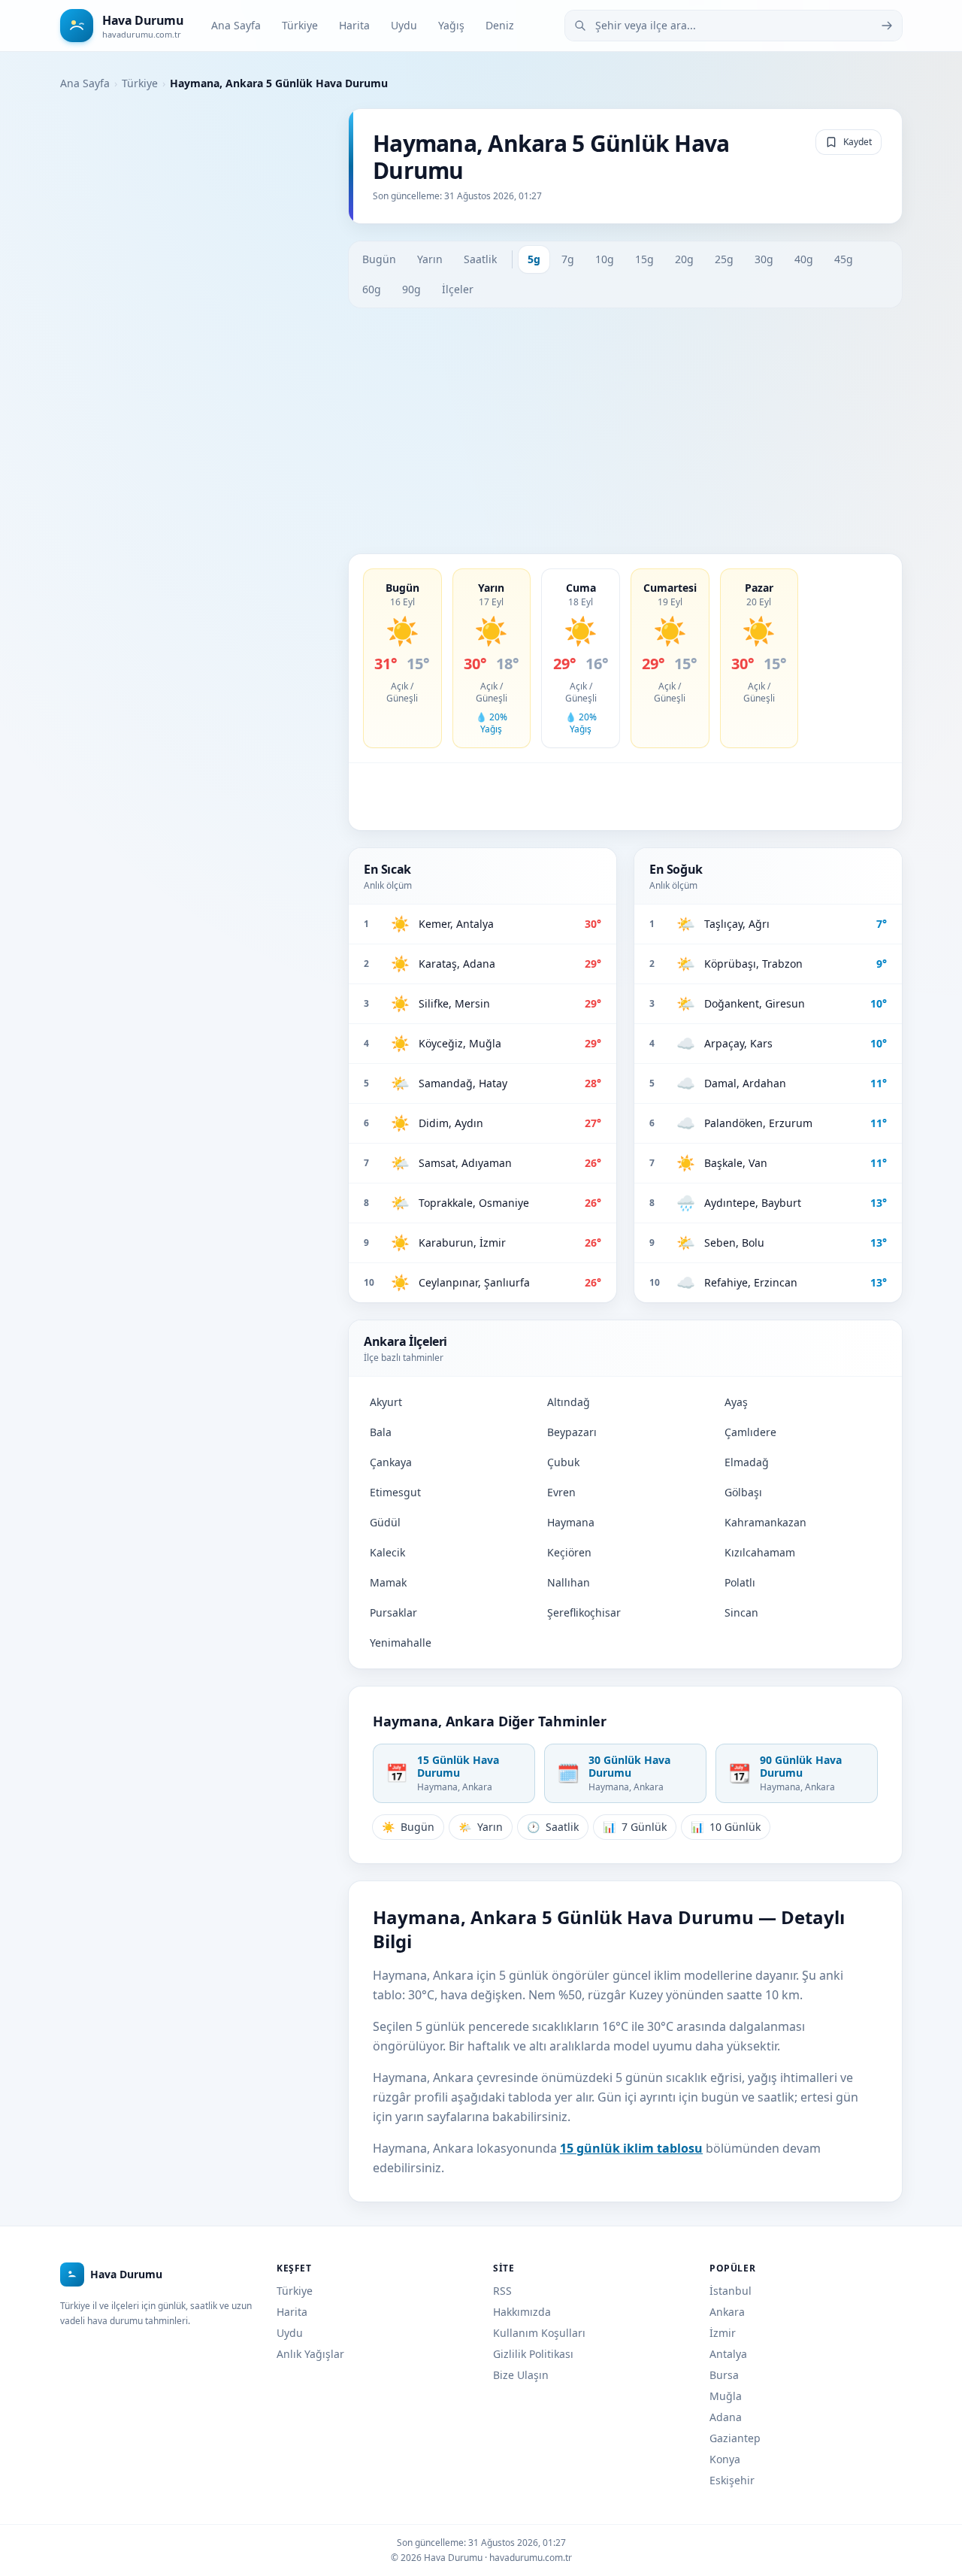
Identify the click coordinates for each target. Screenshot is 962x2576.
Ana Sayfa (236, 25)
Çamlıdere (750, 1432)
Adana (726, 2417)
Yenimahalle (401, 1643)
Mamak (388, 1582)
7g (568, 259)
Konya (725, 2459)
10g (605, 259)
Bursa (724, 2375)
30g (764, 259)
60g (372, 289)
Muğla (726, 2396)
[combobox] (734, 26)
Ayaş (736, 1402)
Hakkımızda (522, 2312)
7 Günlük (635, 1827)
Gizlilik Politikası (533, 2354)
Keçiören (569, 1552)
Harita (354, 25)
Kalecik (387, 1552)
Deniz (500, 25)
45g (844, 259)
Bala (381, 1432)
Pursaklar (393, 1612)
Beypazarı (572, 1432)
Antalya (728, 2354)
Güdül (385, 1522)
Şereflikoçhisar (584, 1612)
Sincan (741, 1612)
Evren (561, 1492)
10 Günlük (726, 1827)
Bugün (379, 259)
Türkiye (300, 25)
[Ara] (887, 26)
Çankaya (391, 1462)
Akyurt (386, 1402)
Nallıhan (569, 1582)
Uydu (404, 25)
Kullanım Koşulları (539, 2333)
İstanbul (731, 2291)
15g (644, 259)
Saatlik (480, 259)
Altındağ (569, 1402)
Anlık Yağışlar (310, 2354)
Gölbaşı (743, 1492)
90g (411, 289)
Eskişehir (732, 2480)
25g (724, 259)
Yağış (451, 25)
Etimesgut (395, 1492)
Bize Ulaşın (521, 2375)
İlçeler (458, 289)
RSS (502, 2291)
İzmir (723, 2333)
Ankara (727, 2312)
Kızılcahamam (760, 1552)
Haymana (571, 1522)
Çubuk (563, 1462)
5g (534, 259)
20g (684, 259)
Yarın (430, 259)
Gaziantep (735, 2438)
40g (804, 259)
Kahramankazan (765, 1522)
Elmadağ (747, 1462)
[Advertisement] (625, 431)
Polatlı (740, 1582)
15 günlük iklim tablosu (631, 2148)
